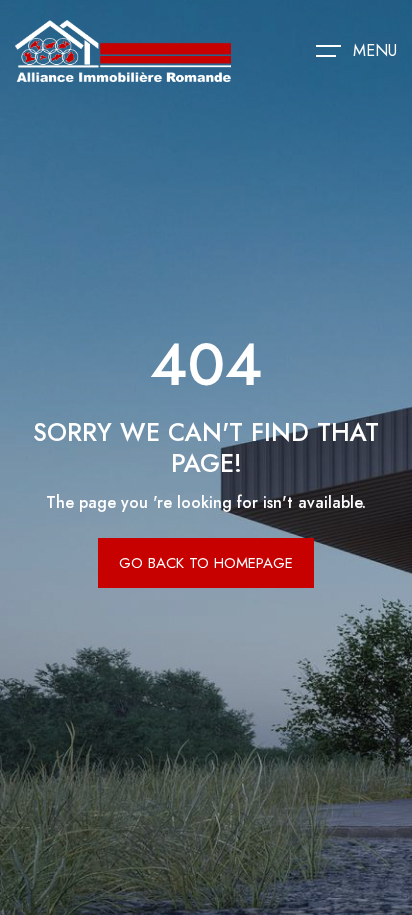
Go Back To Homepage (206, 563)
